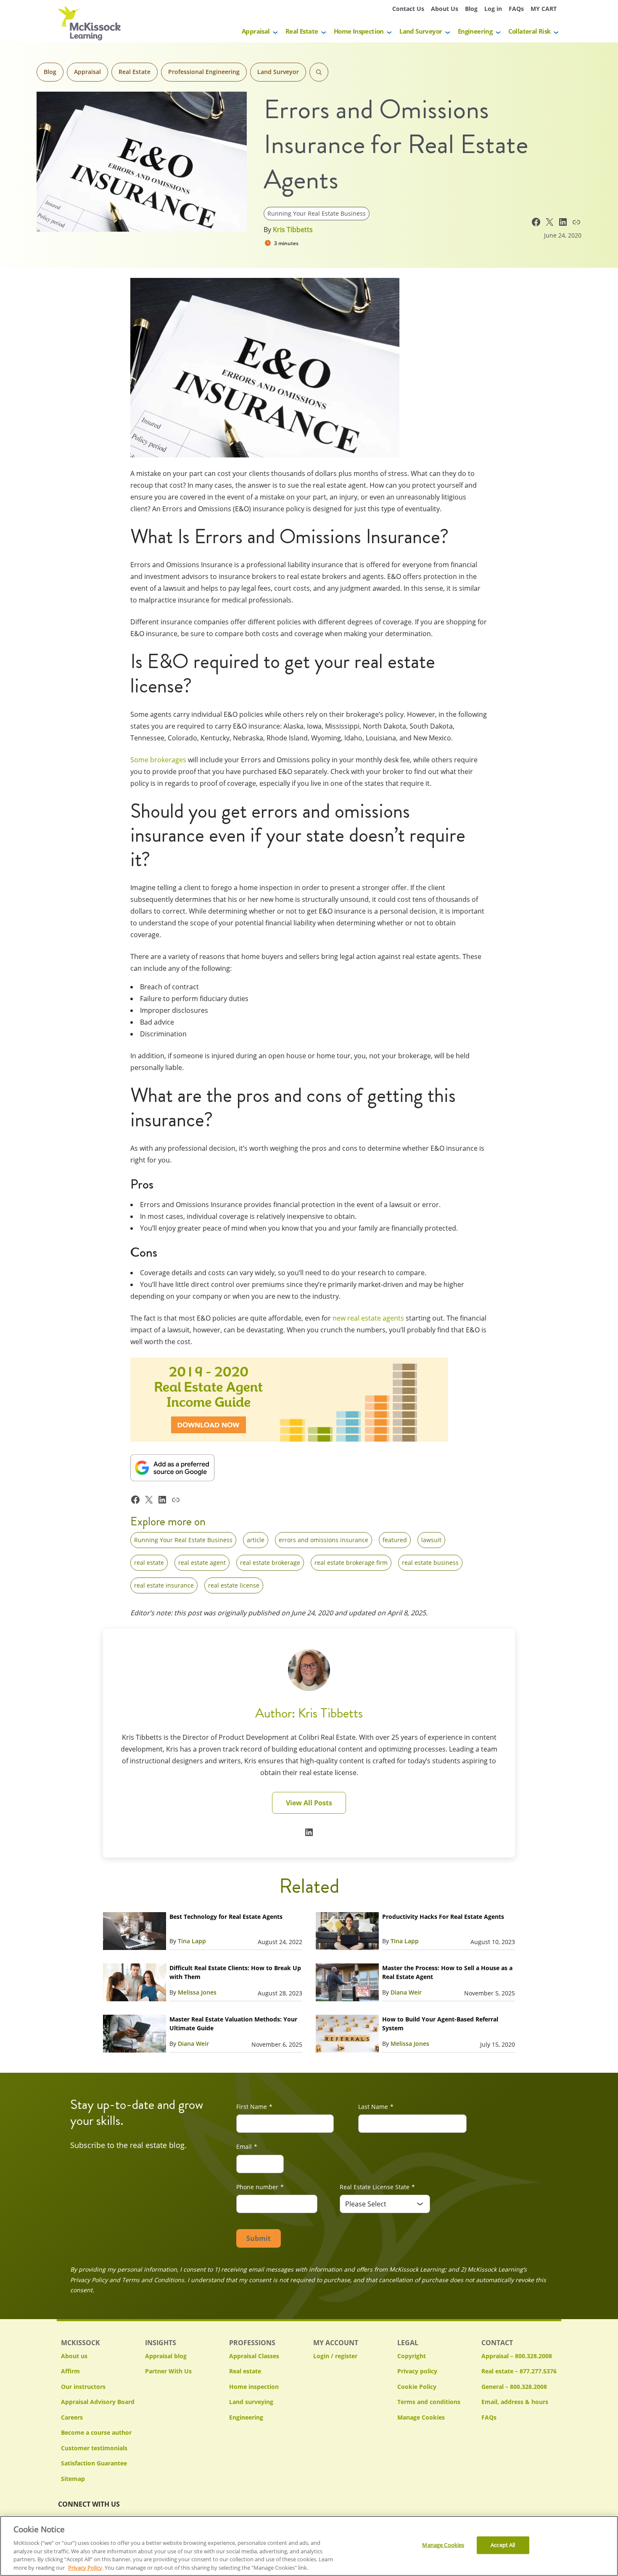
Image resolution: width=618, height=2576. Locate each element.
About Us (445, 9)
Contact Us (408, 9)
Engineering (475, 31)
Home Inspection (359, 31)
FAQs (516, 9)
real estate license (234, 1585)
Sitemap (73, 2479)
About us (74, 2356)
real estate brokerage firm (351, 1563)
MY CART (544, 9)
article (256, 1540)
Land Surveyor (421, 31)
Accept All (503, 2545)
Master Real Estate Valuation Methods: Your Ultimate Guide (233, 2024)
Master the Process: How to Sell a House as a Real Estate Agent (447, 1972)
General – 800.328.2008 (514, 2387)
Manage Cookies (421, 2418)
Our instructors (83, 2387)
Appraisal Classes (254, 2356)
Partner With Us (168, 2371)
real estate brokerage (270, 1563)
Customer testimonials (94, 2448)
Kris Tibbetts (293, 230)
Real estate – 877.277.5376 (519, 2371)
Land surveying (251, 2402)
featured (395, 1540)
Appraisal (256, 31)
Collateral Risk (530, 31)
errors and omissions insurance (324, 1540)
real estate (149, 1563)
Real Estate (302, 31)
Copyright (412, 2356)
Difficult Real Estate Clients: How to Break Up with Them (235, 1972)
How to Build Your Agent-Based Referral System (440, 2024)
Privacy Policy (85, 2567)
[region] (309, 2546)
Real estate (245, 2371)
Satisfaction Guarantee (94, 2463)
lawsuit (431, 1540)
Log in (493, 9)
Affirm (70, 2371)
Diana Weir (406, 1992)
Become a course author (96, 2432)
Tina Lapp (192, 1941)
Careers (72, 2417)
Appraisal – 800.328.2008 (517, 2356)
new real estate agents (368, 1318)
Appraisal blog (166, 2356)
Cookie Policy (417, 2387)
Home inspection (254, 2387)
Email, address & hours (515, 2402)
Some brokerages (158, 760)
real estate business (430, 1563)
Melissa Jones (197, 1992)
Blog (471, 9)
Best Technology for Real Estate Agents (226, 1917)
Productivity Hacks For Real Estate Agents (443, 1917)
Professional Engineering (204, 72)
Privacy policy (417, 2371)
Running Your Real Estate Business (317, 213)
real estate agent (202, 1563)
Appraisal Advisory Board (98, 2402)
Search (319, 72)
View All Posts (309, 1803)
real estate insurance (164, 1585)
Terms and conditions (429, 2402)
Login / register (335, 2356)
